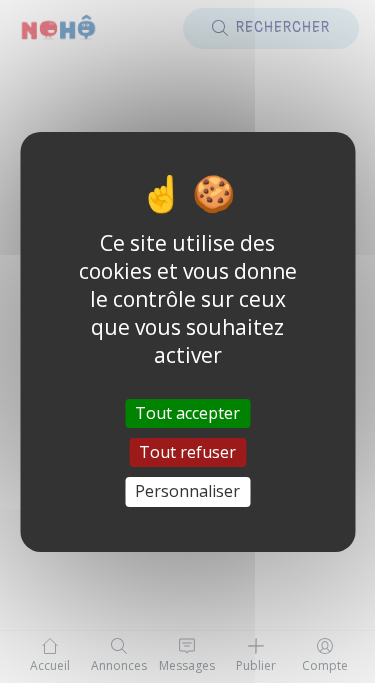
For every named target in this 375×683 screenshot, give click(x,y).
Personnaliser (187, 491)
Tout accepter (187, 413)
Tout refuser (187, 452)
